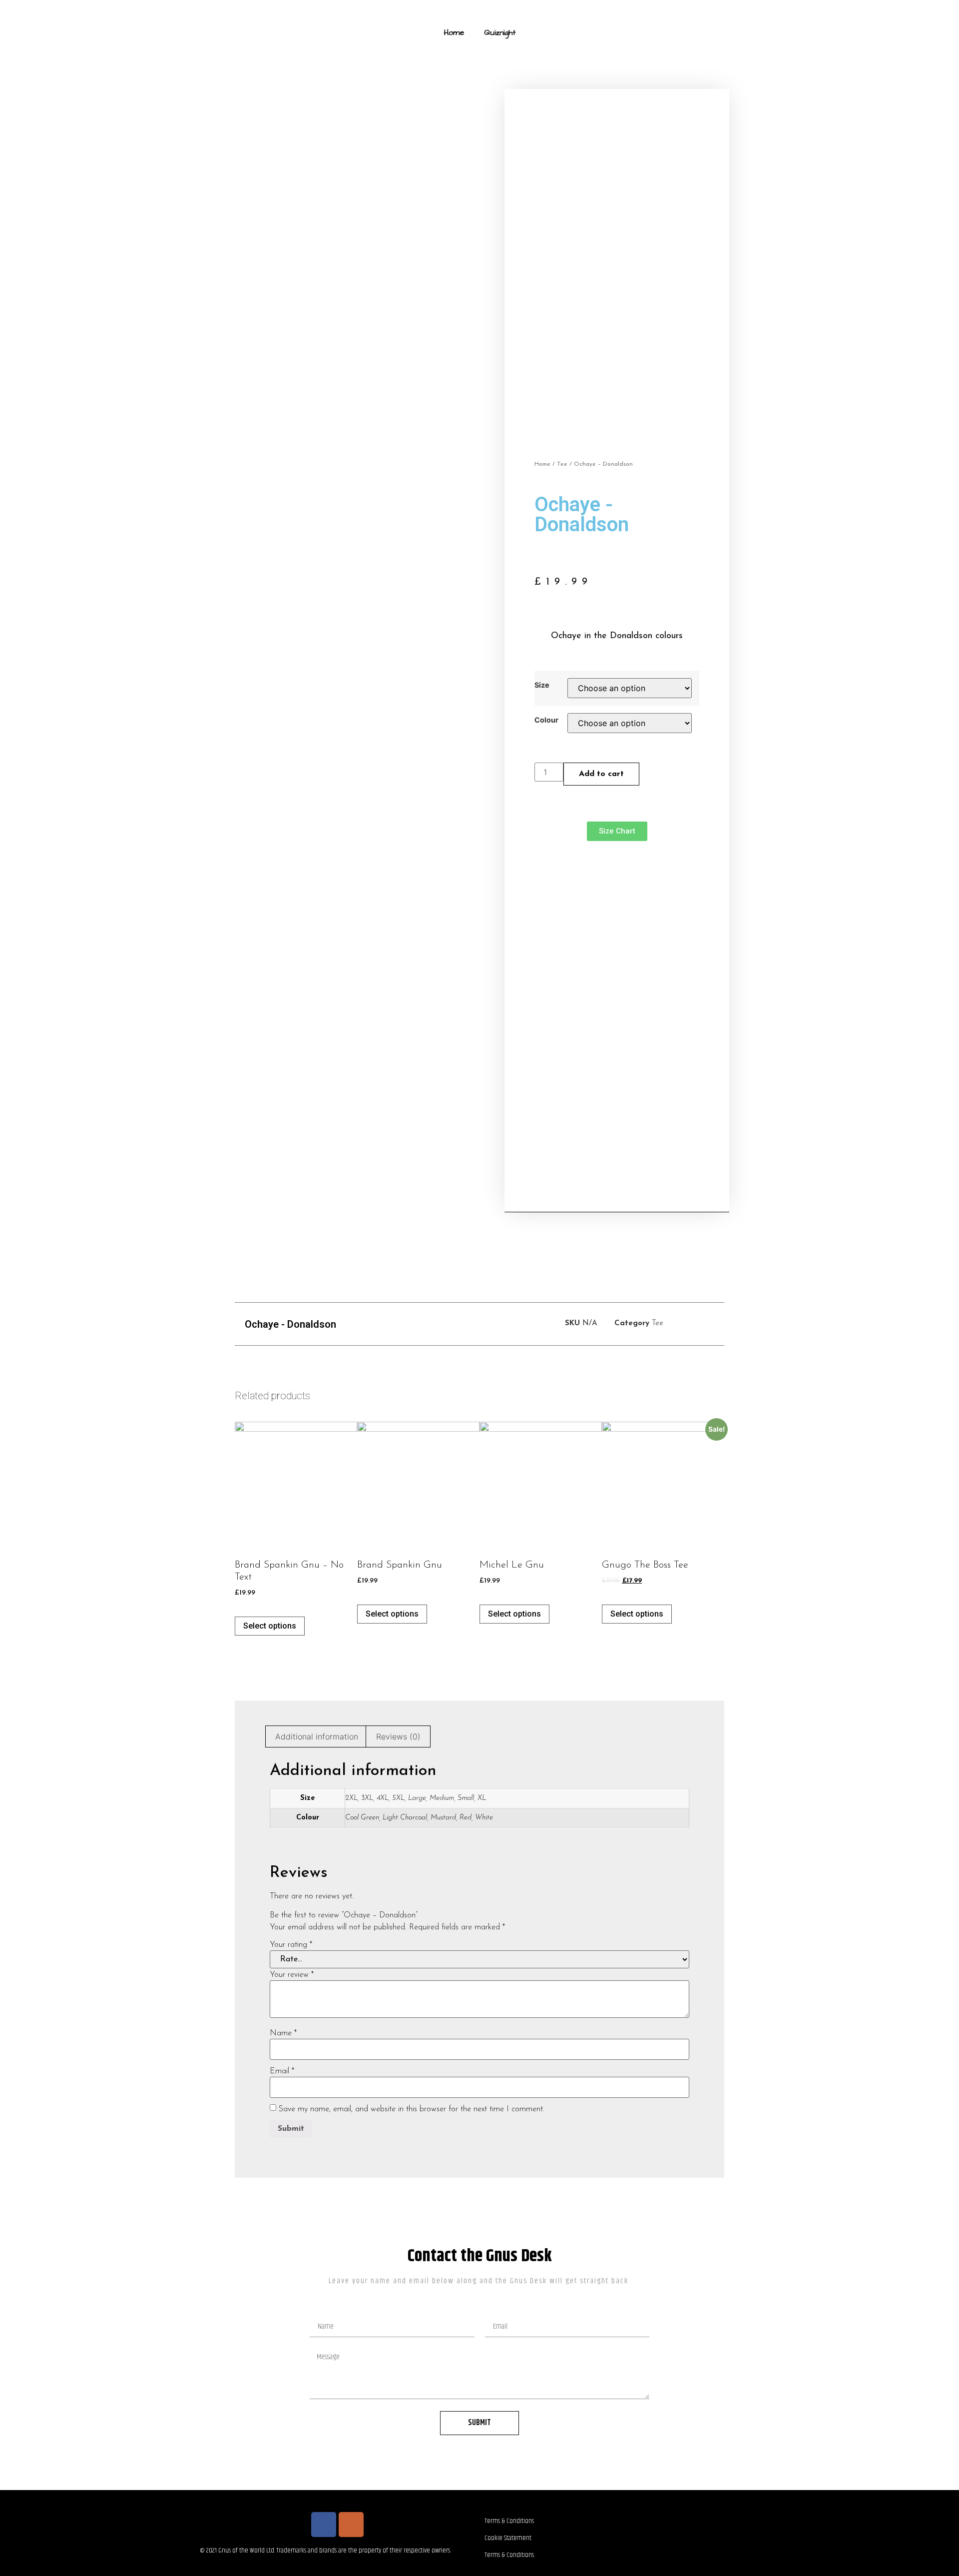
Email (282, 2071)
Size (542, 685)
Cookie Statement (508, 2538)
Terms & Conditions (509, 2521)
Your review (292, 1975)
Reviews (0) (398, 1736)
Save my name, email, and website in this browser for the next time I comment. (412, 2109)
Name (283, 2033)
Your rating (291, 1945)
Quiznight (500, 32)
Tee (562, 464)
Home (454, 32)
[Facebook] (324, 2525)
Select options (270, 1626)
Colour (546, 720)
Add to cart (601, 774)
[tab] (317, 1736)
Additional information (317, 1736)
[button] (617, 831)
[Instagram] (351, 2525)
